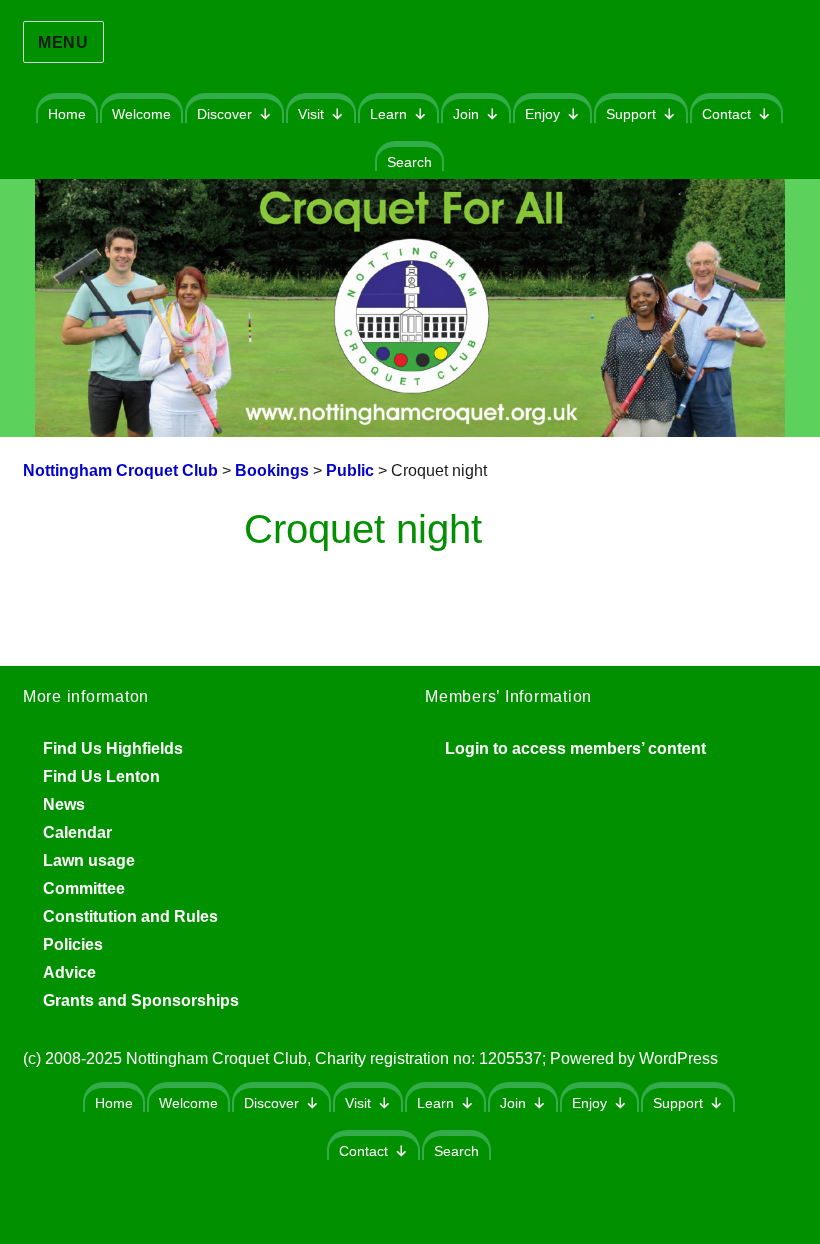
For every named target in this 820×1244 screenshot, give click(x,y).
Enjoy (542, 114)
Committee (84, 888)
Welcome (141, 114)
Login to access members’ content (575, 748)
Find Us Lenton (101, 776)
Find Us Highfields (113, 748)
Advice (69, 972)
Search (409, 162)
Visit (311, 114)
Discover (224, 114)
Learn (388, 114)
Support (631, 114)
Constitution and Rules (130, 916)
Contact (726, 114)
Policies (73, 944)
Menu (63, 42)
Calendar (77, 832)
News (64, 804)
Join (466, 114)
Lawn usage (89, 860)
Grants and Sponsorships (141, 1000)
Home (67, 114)
